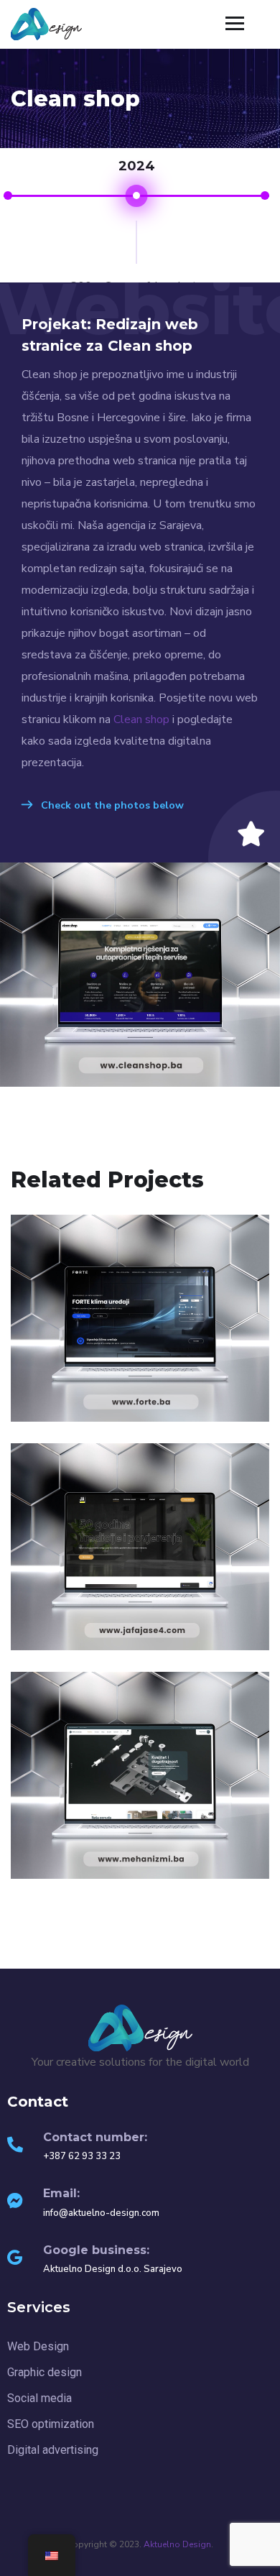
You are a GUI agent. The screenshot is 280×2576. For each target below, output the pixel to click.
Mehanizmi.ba (140, 1869)
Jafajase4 (140, 1640)
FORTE (140, 1412)
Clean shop (141, 719)
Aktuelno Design (177, 2544)
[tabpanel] (136, 239)
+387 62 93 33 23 (82, 2156)
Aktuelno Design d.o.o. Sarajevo (113, 2269)
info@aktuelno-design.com (101, 2213)
